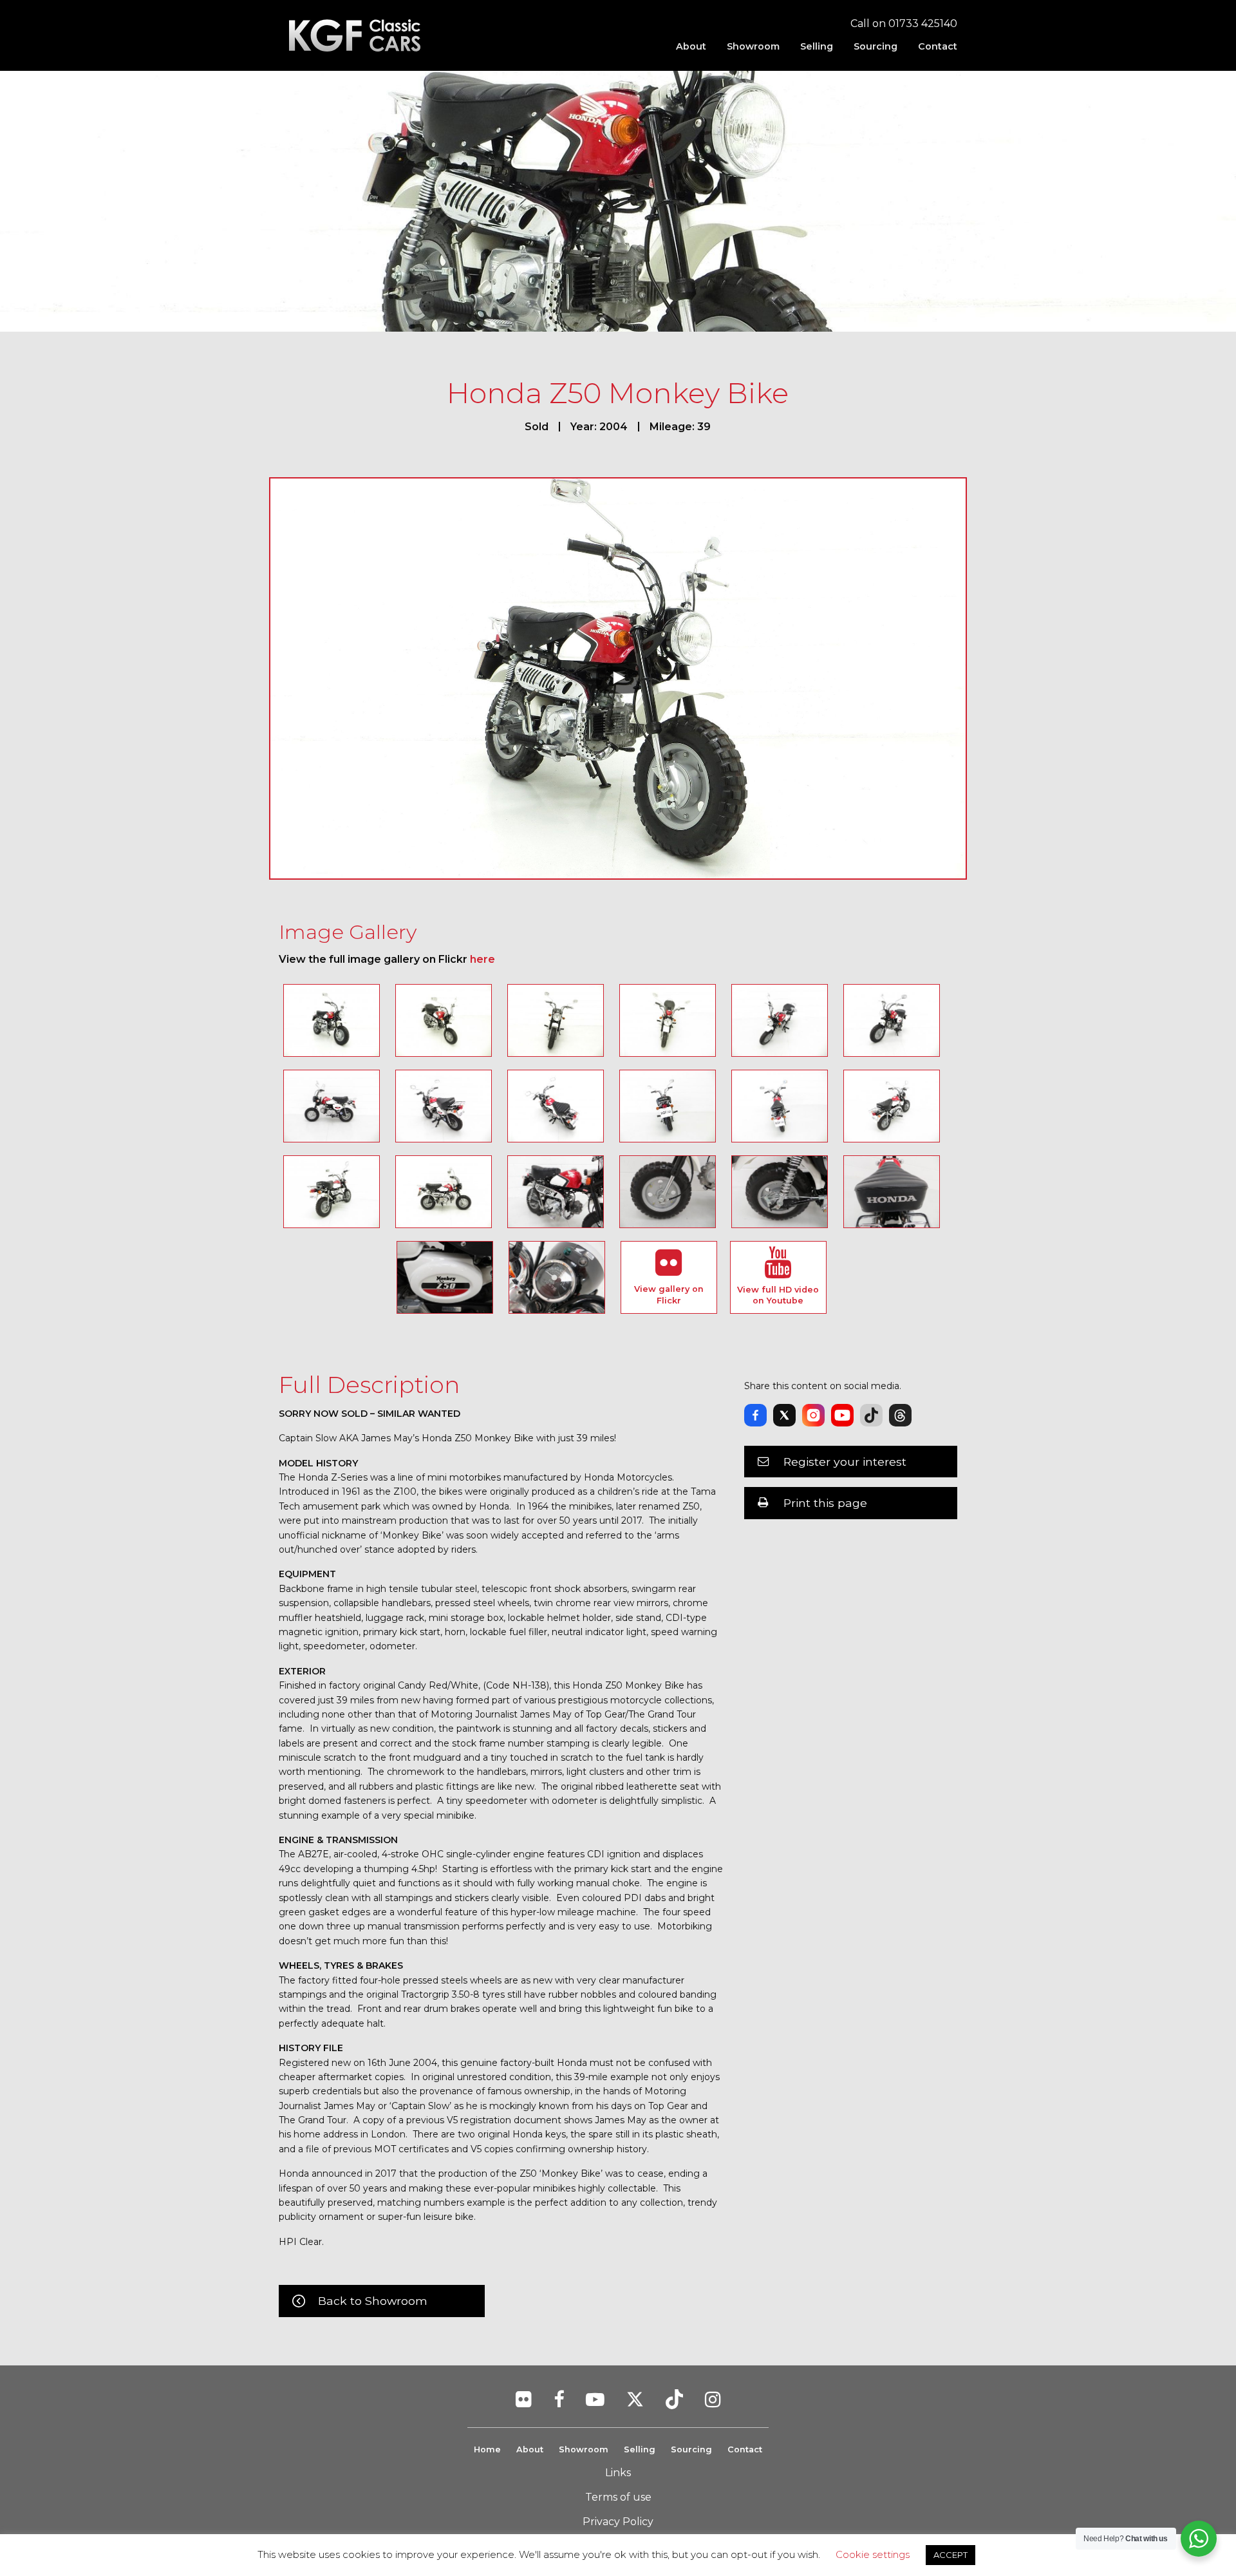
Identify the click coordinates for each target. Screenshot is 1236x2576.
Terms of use (618, 2497)
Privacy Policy (618, 2522)
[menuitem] (691, 46)
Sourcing (876, 46)
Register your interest (845, 1462)
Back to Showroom (373, 2301)
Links (618, 2473)
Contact (938, 46)
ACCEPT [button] (950, 2555)
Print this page (825, 1503)
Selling (817, 46)
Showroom (753, 46)
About (691, 46)
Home (487, 2449)
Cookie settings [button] (873, 2554)
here (482, 959)
